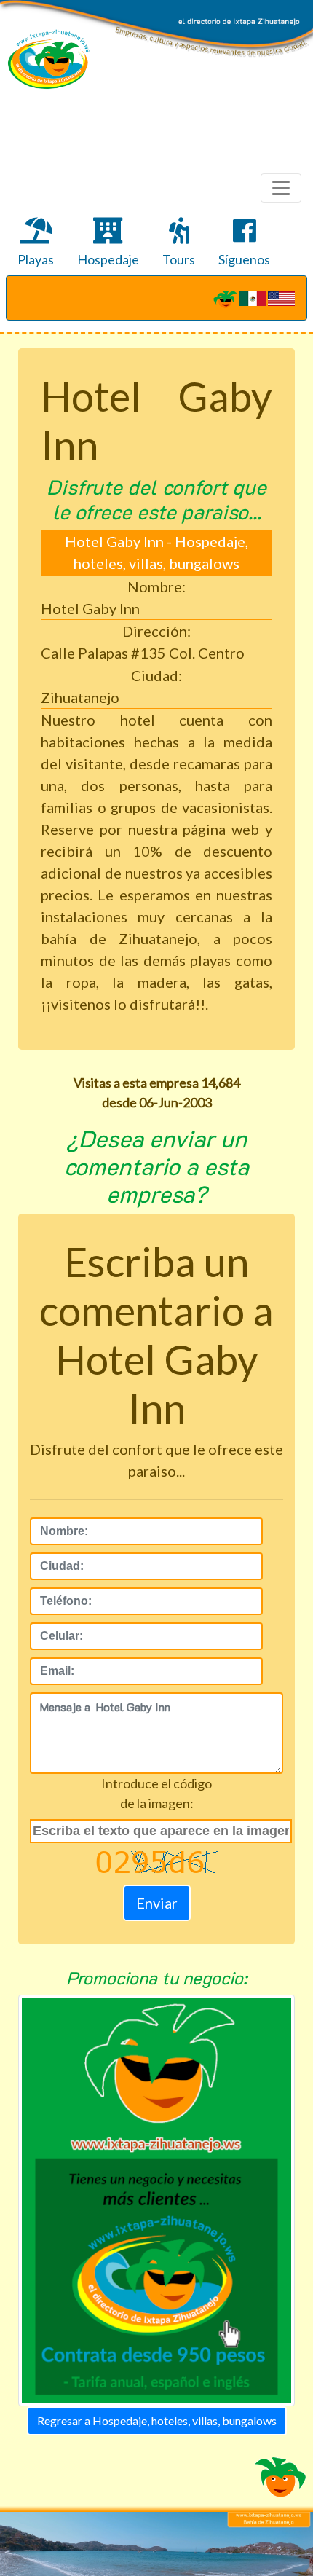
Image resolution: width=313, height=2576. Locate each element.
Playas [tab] (36, 259)
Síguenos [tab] (244, 259)
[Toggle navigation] (281, 188)
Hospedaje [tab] (108, 259)
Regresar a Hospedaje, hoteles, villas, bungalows (157, 2420)
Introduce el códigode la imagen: (156, 1793)
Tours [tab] (179, 259)
